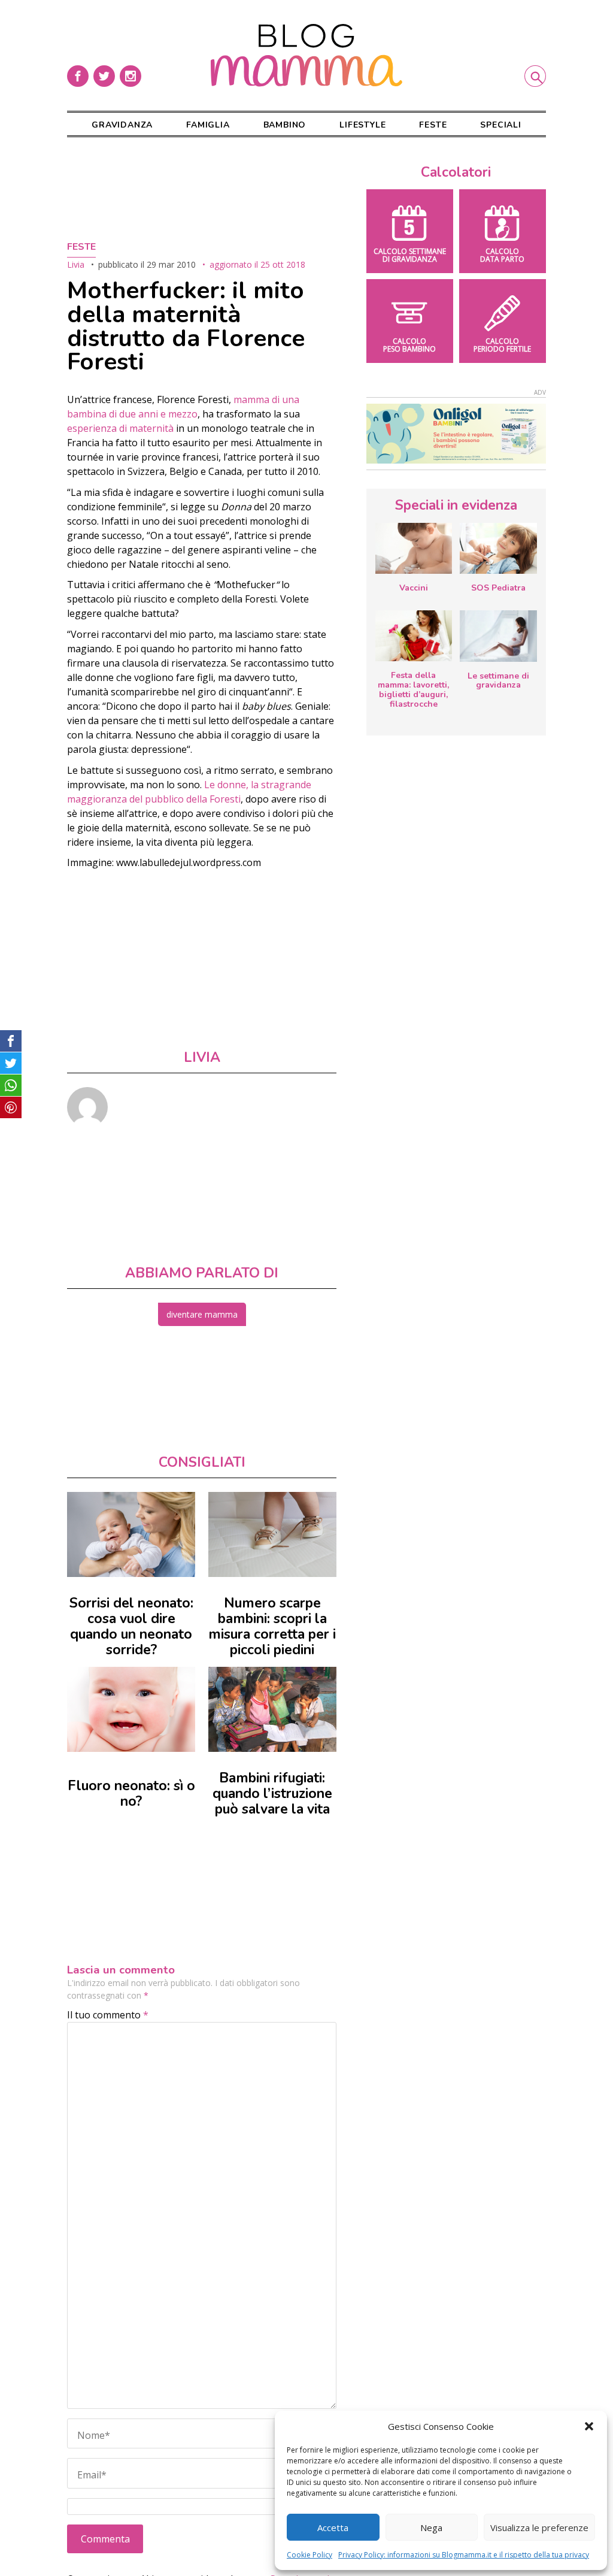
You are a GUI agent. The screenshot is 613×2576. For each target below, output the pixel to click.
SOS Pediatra (498, 588)
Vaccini (414, 588)
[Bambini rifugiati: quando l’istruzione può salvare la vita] (272, 1709)
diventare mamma (202, 1314)
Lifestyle (362, 125)
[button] (589, 2426)
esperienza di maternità (120, 428)
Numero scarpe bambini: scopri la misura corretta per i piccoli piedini (272, 1626)
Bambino (285, 125)
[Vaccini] (414, 548)
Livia (76, 264)
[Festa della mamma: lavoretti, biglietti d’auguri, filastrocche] (414, 636)
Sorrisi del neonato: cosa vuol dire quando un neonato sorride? (131, 1626)
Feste (433, 125)
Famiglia (208, 125)
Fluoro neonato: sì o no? (131, 1793)
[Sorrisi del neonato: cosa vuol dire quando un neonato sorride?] (131, 1534)
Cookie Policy (309, 2555)
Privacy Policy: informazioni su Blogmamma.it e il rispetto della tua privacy (464, 2555)
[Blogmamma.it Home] (306, 55)
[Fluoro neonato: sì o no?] (131, 1709)
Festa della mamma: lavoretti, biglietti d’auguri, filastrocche (413, 689)
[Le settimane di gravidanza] (498, 636)
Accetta (333, 2527)
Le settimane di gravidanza (498, 681)
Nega (431, 2527)
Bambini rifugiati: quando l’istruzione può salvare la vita (272, 1793)
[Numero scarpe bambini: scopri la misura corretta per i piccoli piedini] (272, 1534)
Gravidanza (122, 125)
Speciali (500, 125)
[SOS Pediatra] (498, 548)
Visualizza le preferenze (539, 2527)
